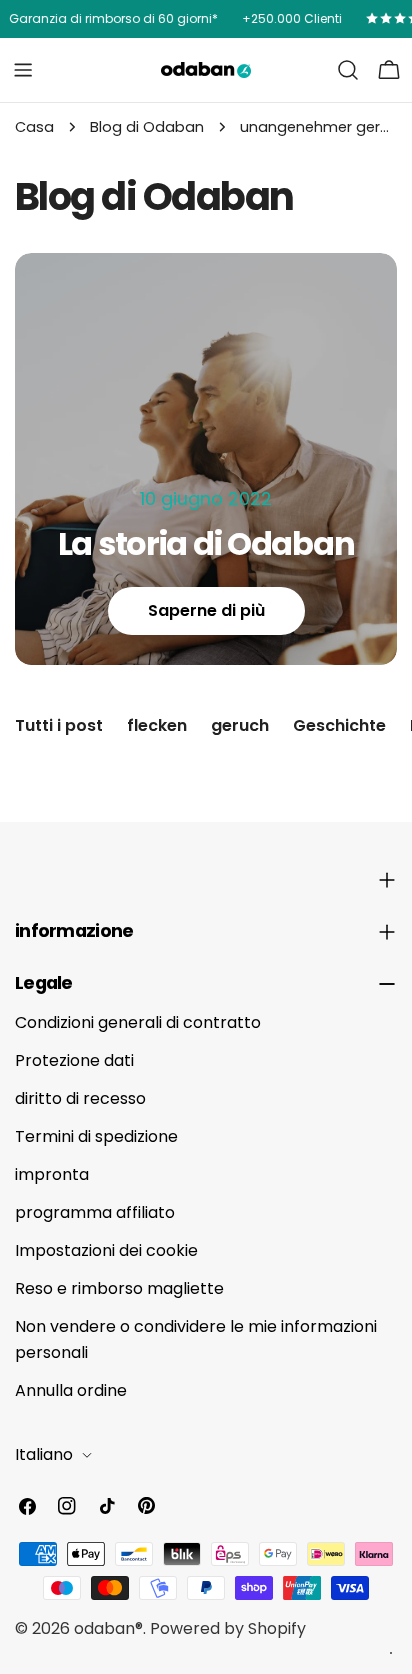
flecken (157, 725)
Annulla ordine (71, 1390)
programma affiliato (95, 1212)
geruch (240, 725)
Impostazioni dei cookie (106, 1250)
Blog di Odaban (147, 127)
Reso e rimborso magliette (119, 1288)
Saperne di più (206, 610)
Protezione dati (74, 1060)
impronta (52, 1174)
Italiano (44, 1454)
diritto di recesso (80, 1098)
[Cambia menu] (23, 70)
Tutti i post (59, 725)
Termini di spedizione (96, 1136)
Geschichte (339, 725)
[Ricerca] (348, 70)
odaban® (108, 1628)
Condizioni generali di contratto (138, 1022)
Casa (34, 127)
